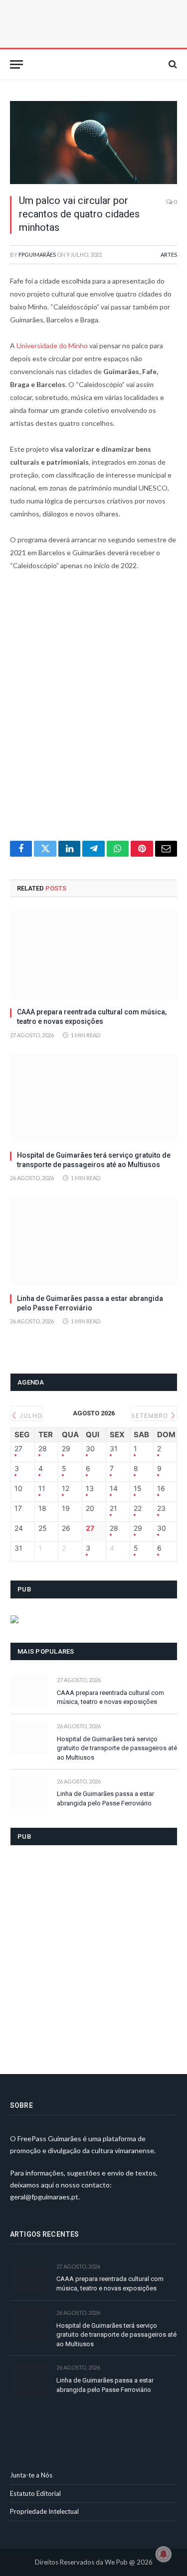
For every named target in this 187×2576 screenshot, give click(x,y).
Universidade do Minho (52, 346)
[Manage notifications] (164, 2554)
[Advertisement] (93, 712)
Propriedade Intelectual (44, 2511)
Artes (169, 254)
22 (138, 1508)
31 (114, 1449)
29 (66, 1449)
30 (90, 1449)
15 (138, 1488)
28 (43, 1449)
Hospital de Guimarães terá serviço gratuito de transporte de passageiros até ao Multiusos (117, 1748)
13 (90, 1488)
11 (42, 1488)
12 (66, 1488)
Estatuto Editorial (35, 2493)
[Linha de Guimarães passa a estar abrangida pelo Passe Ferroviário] (93, 1242)
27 (18, 1449)
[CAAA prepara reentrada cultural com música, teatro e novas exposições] (93, 955)
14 (114, 1488)
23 (161, 1508)
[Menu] (16, 64)
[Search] (172, 64)
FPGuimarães (37, 254)
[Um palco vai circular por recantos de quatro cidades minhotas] (93, 143)
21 (113, 1508)
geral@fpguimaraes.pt (44, 2197)
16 (161, 1488)
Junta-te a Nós (31, 2475)
